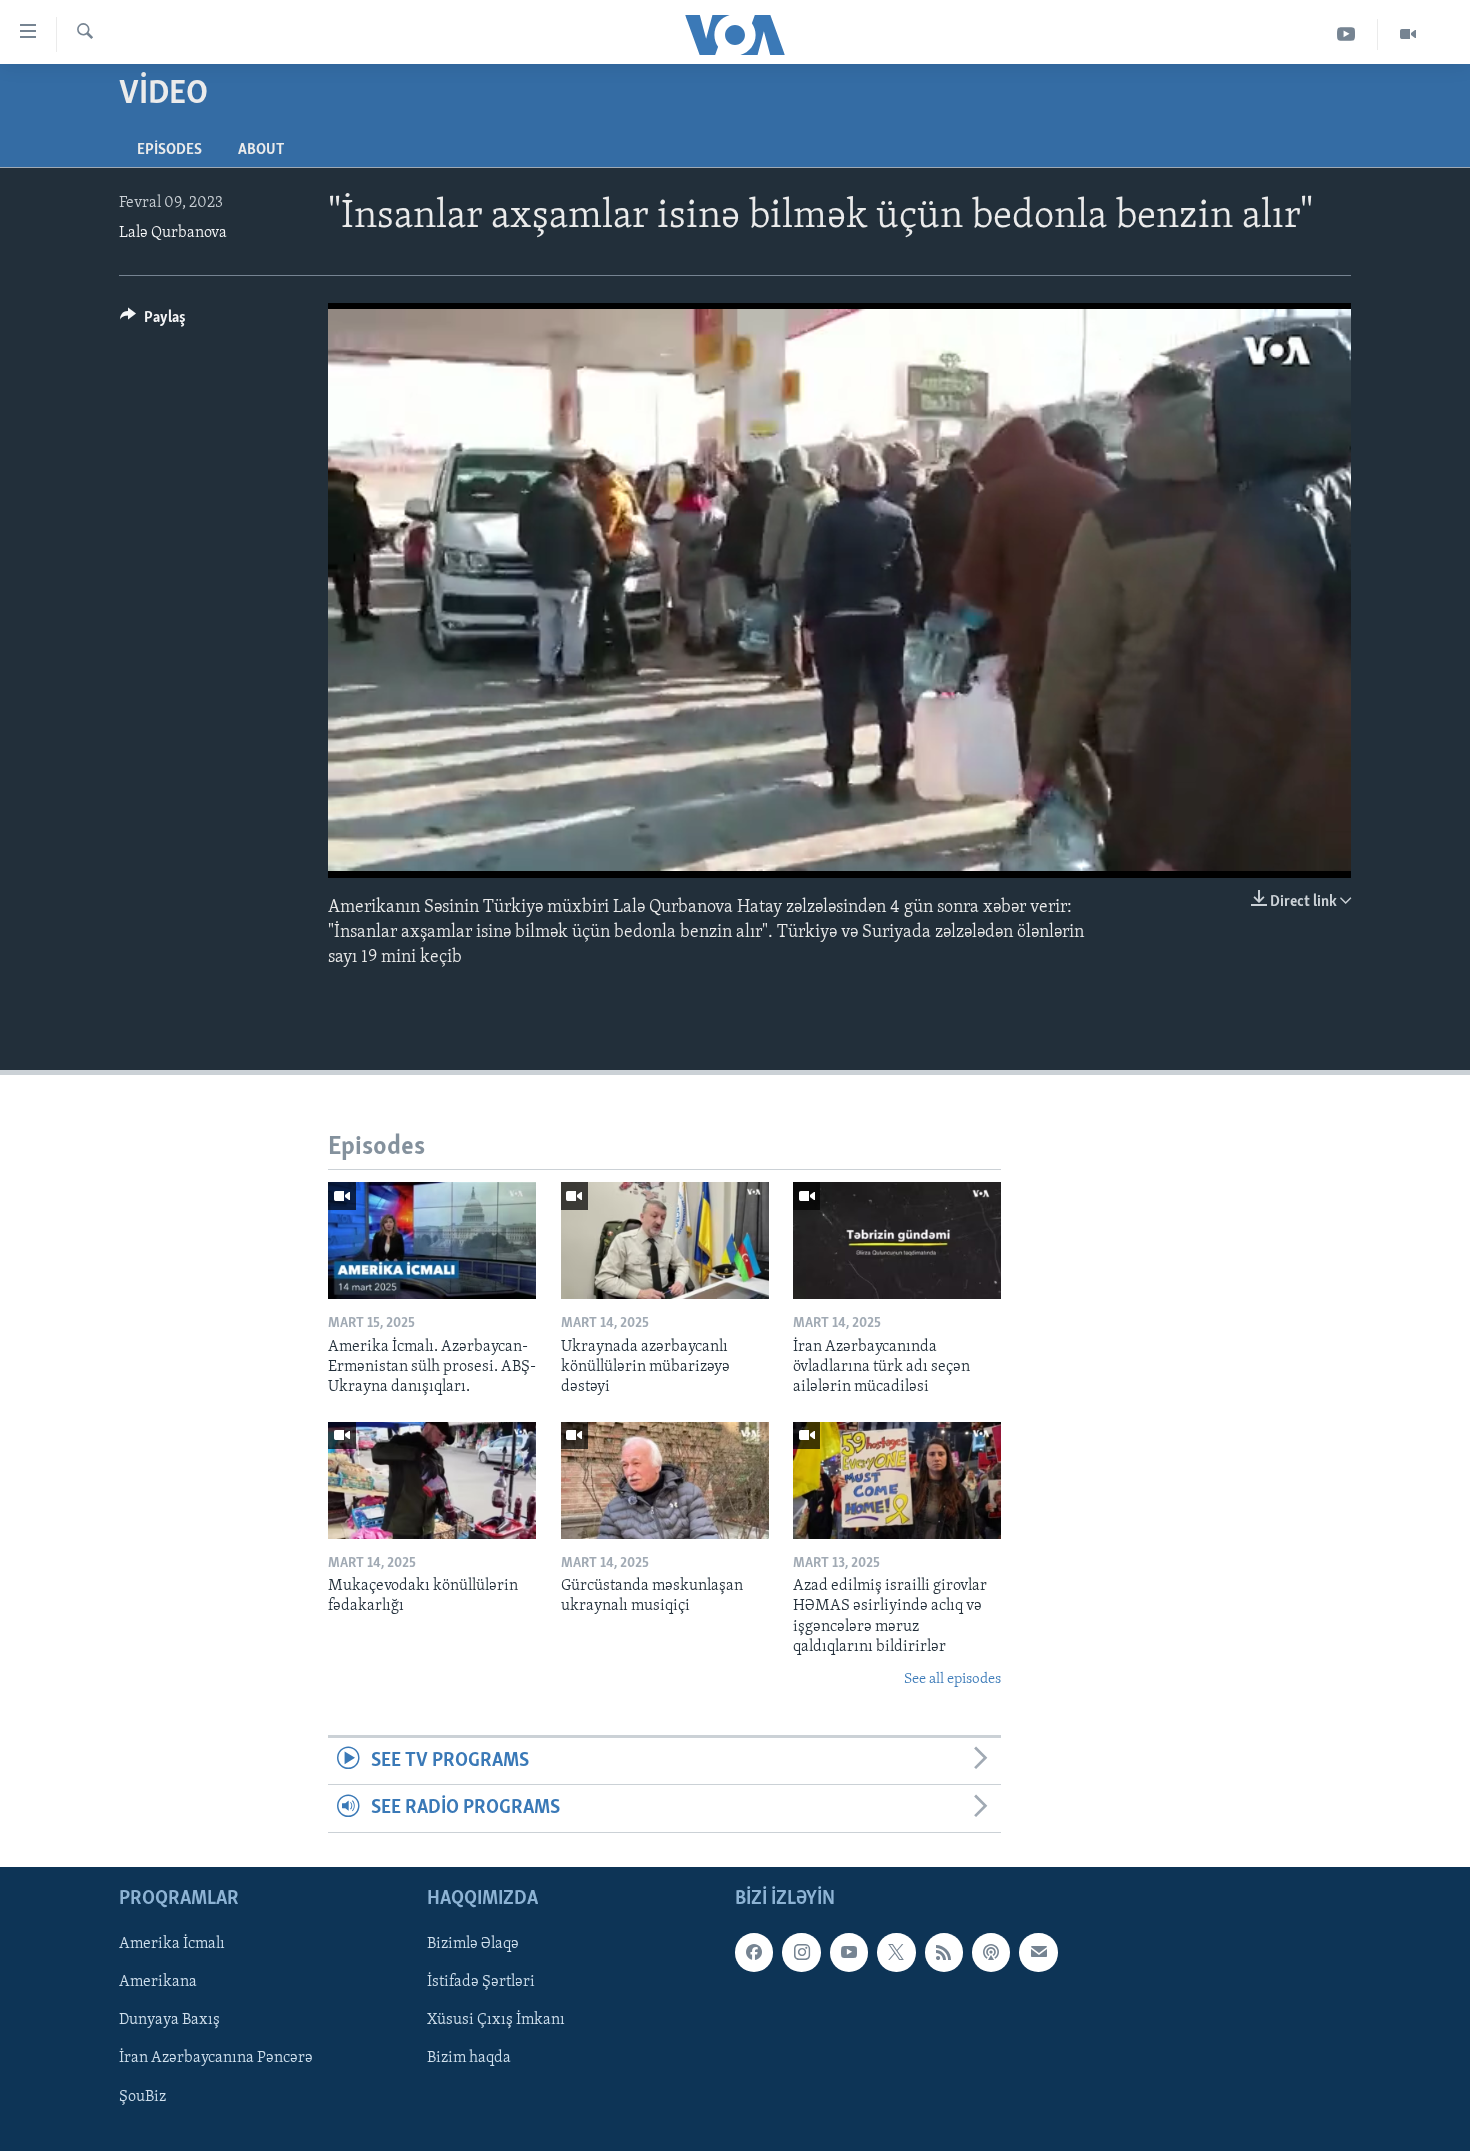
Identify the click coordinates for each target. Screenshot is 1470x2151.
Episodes (169, 150)
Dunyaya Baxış (169, 2020)
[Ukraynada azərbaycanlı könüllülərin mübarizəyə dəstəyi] (665, 1240)
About (261, 150)
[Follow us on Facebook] (754, 1952)
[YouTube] (1346, 34)
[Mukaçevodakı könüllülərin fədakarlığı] (432, 1480)
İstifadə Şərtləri (481, 1982)
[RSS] (944, 1952)
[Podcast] (991, 1952)
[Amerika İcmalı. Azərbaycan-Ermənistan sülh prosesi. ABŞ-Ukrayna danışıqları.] (432, 1240)
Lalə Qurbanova (173, 233)
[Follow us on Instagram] (801, 1952)
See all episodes (952, 1679)
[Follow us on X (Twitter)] (896, 1952)
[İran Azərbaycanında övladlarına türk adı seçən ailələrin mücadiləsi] (897, 1240)
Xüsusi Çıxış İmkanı (496, 2020)
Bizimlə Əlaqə (473, 1944)
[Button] (153, 322)
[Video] (1408, 34)
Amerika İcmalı (172, 1944)
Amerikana (158, 1982)
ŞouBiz (142, 2096)
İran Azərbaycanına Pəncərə (216, 2058)
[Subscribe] (1038, 1952)
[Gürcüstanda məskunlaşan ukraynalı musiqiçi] (665, 1480)
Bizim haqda (469, 2058)
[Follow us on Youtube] (849, 1952)
